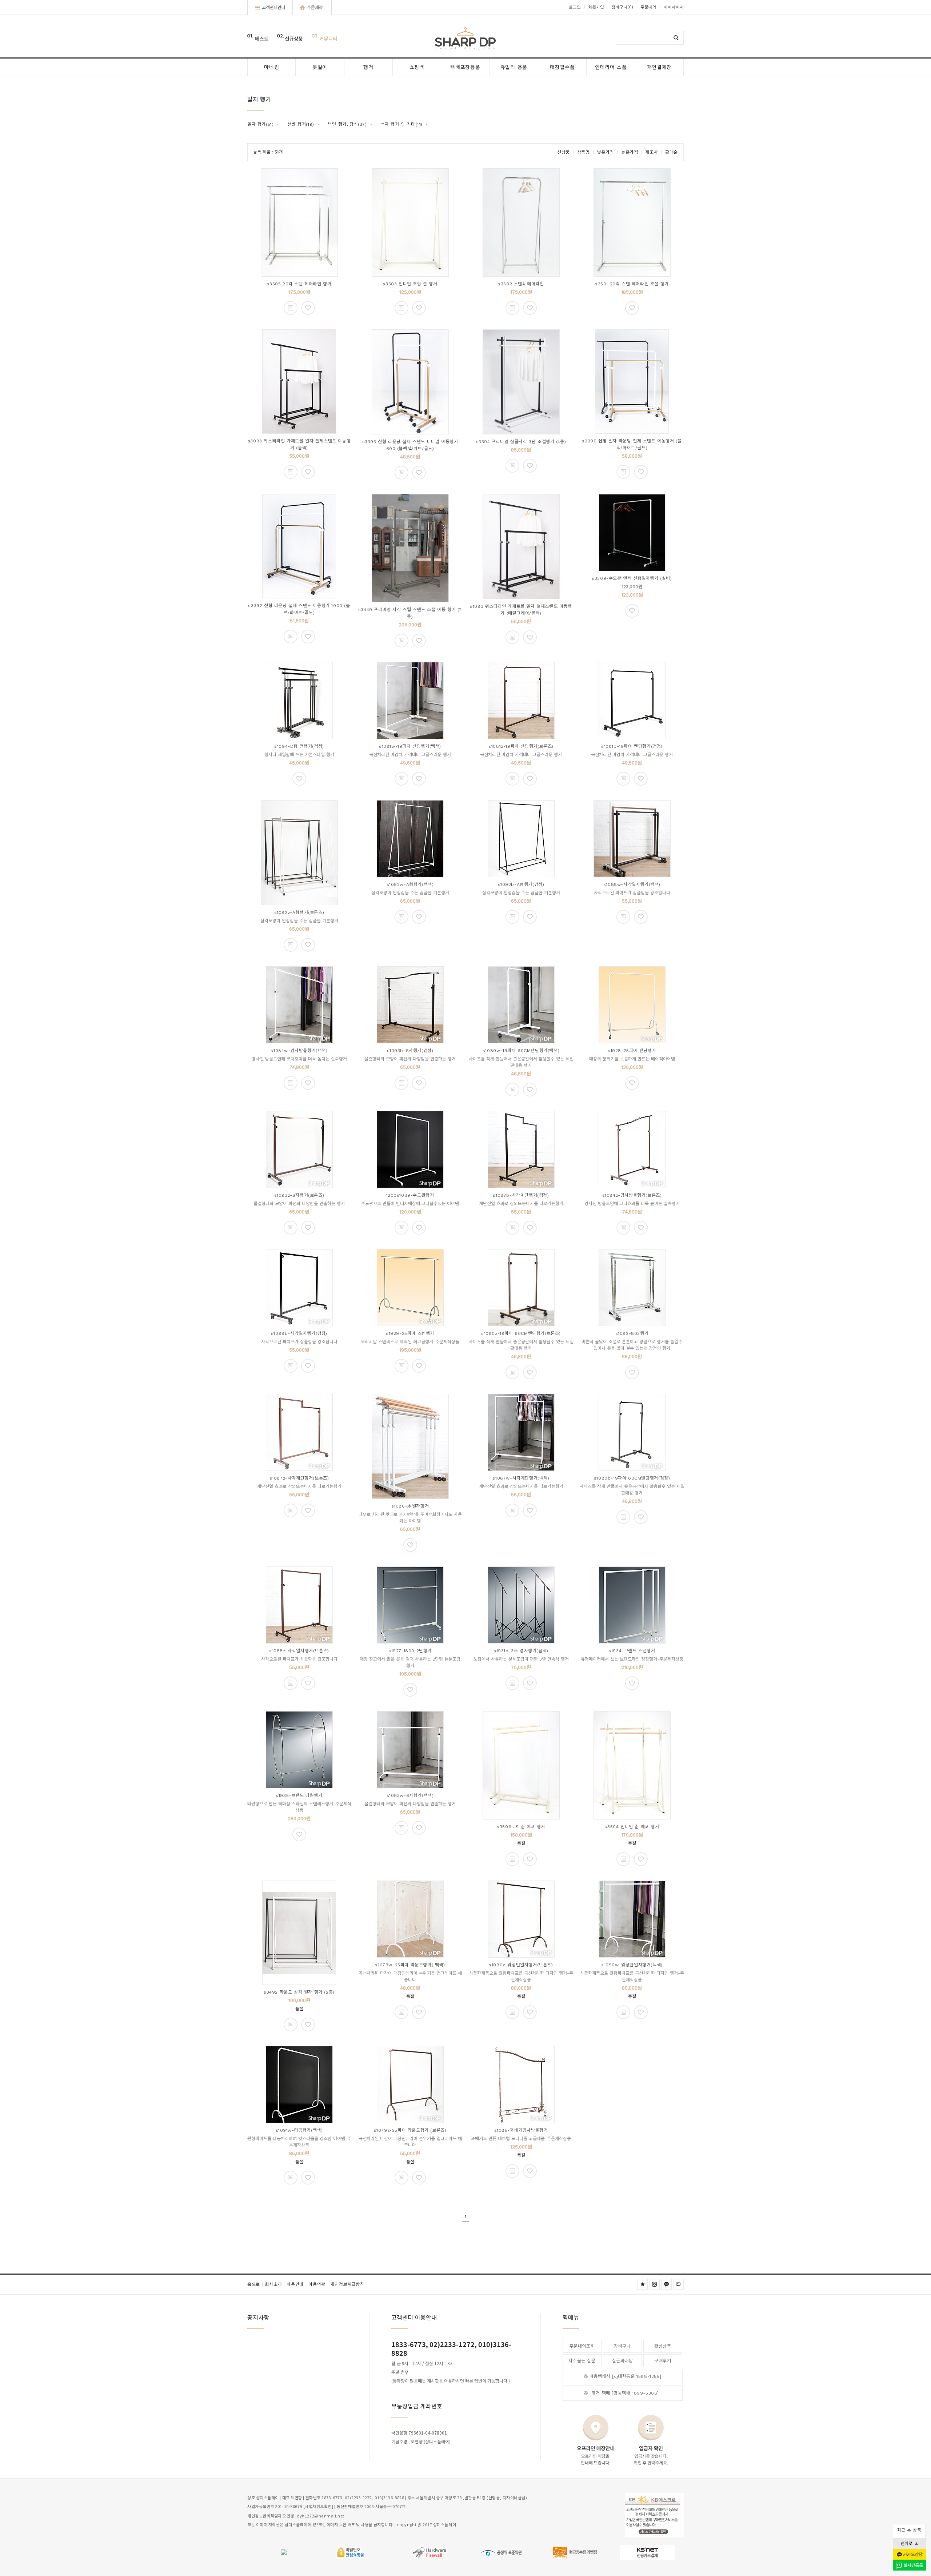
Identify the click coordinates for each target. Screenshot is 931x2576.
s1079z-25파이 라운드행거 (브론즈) (410, 2130)
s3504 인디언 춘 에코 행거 (632, 1827)
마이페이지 (674, 7)
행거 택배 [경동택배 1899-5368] (625, 2393)
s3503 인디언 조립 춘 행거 (410, 284)
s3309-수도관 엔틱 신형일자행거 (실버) (632, 578)
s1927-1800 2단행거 (410, 1651)
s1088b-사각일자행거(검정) (299, 1333)
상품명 (584, 152)
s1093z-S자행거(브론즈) (299, 1195)
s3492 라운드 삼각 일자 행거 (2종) (299, 1992)
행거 (368, 67)
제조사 (652, 152)
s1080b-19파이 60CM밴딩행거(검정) (632, 1478)
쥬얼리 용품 (514, 67)
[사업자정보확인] (318, 2507)
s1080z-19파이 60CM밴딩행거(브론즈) (521, 1333)
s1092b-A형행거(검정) (521, 884)
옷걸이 (320, 67)
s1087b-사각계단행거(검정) (521, 1195)
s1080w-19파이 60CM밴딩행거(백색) (521, 1051)
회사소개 (275, 2284)
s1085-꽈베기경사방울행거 (521, 2130)
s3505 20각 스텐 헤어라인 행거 (299, 284)
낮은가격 (606, 152)
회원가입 (596, 7)
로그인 (575, 7)
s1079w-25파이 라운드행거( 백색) (410, 1965)
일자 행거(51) (260, 124)
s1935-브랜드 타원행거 (299, 1795)
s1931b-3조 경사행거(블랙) (521, 1651)
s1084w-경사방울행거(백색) (299, 1051)
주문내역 (648, 7)
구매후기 (663, 2361)
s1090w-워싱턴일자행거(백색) (632, 1965)
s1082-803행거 (632, 1333)
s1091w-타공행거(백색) (299, 2130)
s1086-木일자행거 (410, 1506)
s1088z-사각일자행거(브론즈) (299, 1651)
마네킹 (271, 67)
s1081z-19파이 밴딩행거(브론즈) (521, 746)
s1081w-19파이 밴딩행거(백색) (410, 746)
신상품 (564, 152)
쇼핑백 (417, 67)
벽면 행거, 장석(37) (347, 124)
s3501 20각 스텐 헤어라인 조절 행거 (632, 284)
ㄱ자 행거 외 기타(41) (402, 124)
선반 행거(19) (301, 124)
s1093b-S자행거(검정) (410, 1051)
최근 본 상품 (909, 2530)
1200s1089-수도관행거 (410, 1195)
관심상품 (663, 2346)
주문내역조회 (582, 2346)
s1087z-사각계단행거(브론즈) (299, 1478)
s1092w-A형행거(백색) (410, 884)
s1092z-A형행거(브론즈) (299, 912)
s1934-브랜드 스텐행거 (632, 1651)
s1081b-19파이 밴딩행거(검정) (632, 746)
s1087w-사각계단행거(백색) (521, 1478)
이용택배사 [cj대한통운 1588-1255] (625, 2376)
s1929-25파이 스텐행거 (410, 1333)
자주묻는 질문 (582, 2361)
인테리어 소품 (611, 67)
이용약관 (318, 2284)
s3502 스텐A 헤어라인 (521, 284)
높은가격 (630, 152)
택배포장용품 (465, 67)
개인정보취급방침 (347, 2284)
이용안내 (297, 2284)
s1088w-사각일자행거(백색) (632, 884)
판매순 (672, 152)
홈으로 (255, 2284)
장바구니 (622, 7)
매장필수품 (562, 67)
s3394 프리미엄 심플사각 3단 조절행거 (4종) (521, 442)
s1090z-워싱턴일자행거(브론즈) (521, 1965)
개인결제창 (660, 67)
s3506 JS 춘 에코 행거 (521, 1827)
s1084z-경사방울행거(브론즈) (632, 1195)
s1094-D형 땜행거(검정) (299, 746)
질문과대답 (623, 2361)
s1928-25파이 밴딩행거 (632, 1051)
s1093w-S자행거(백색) (410, 1795)
